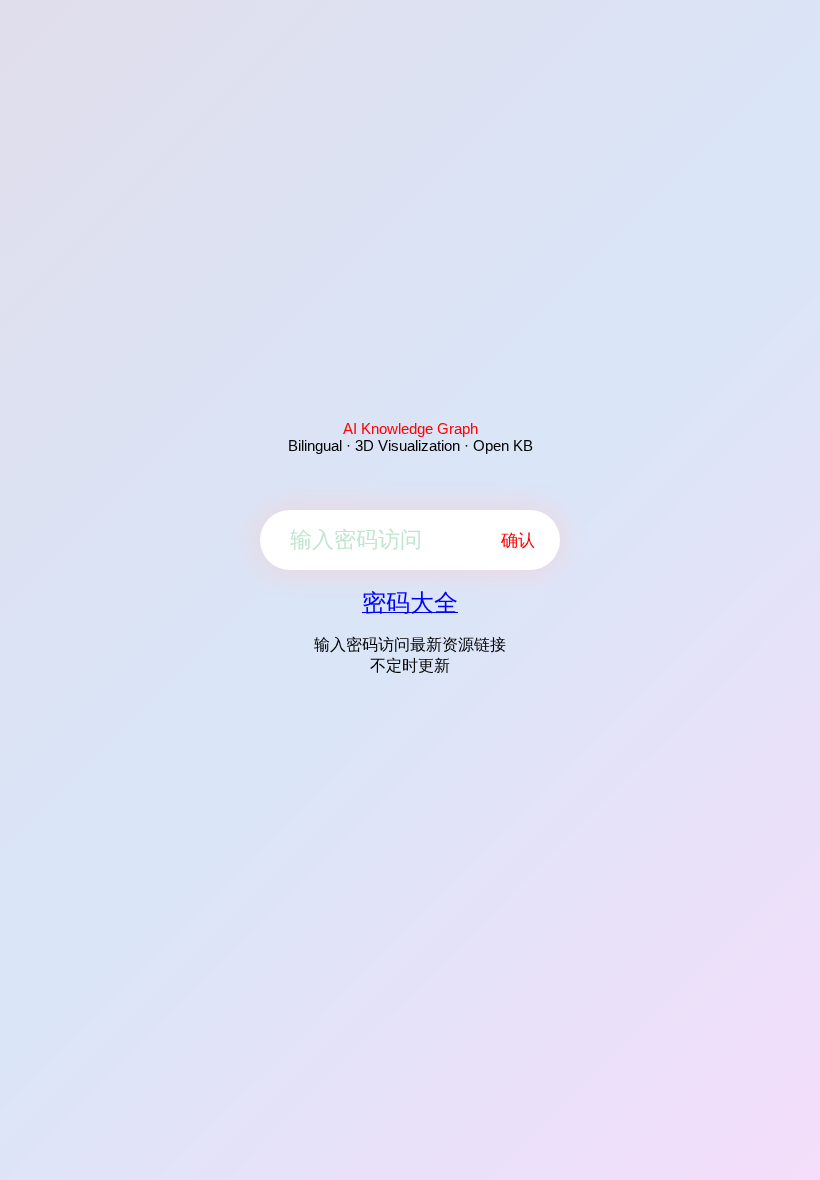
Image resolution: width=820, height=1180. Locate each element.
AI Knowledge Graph (410, 428)
